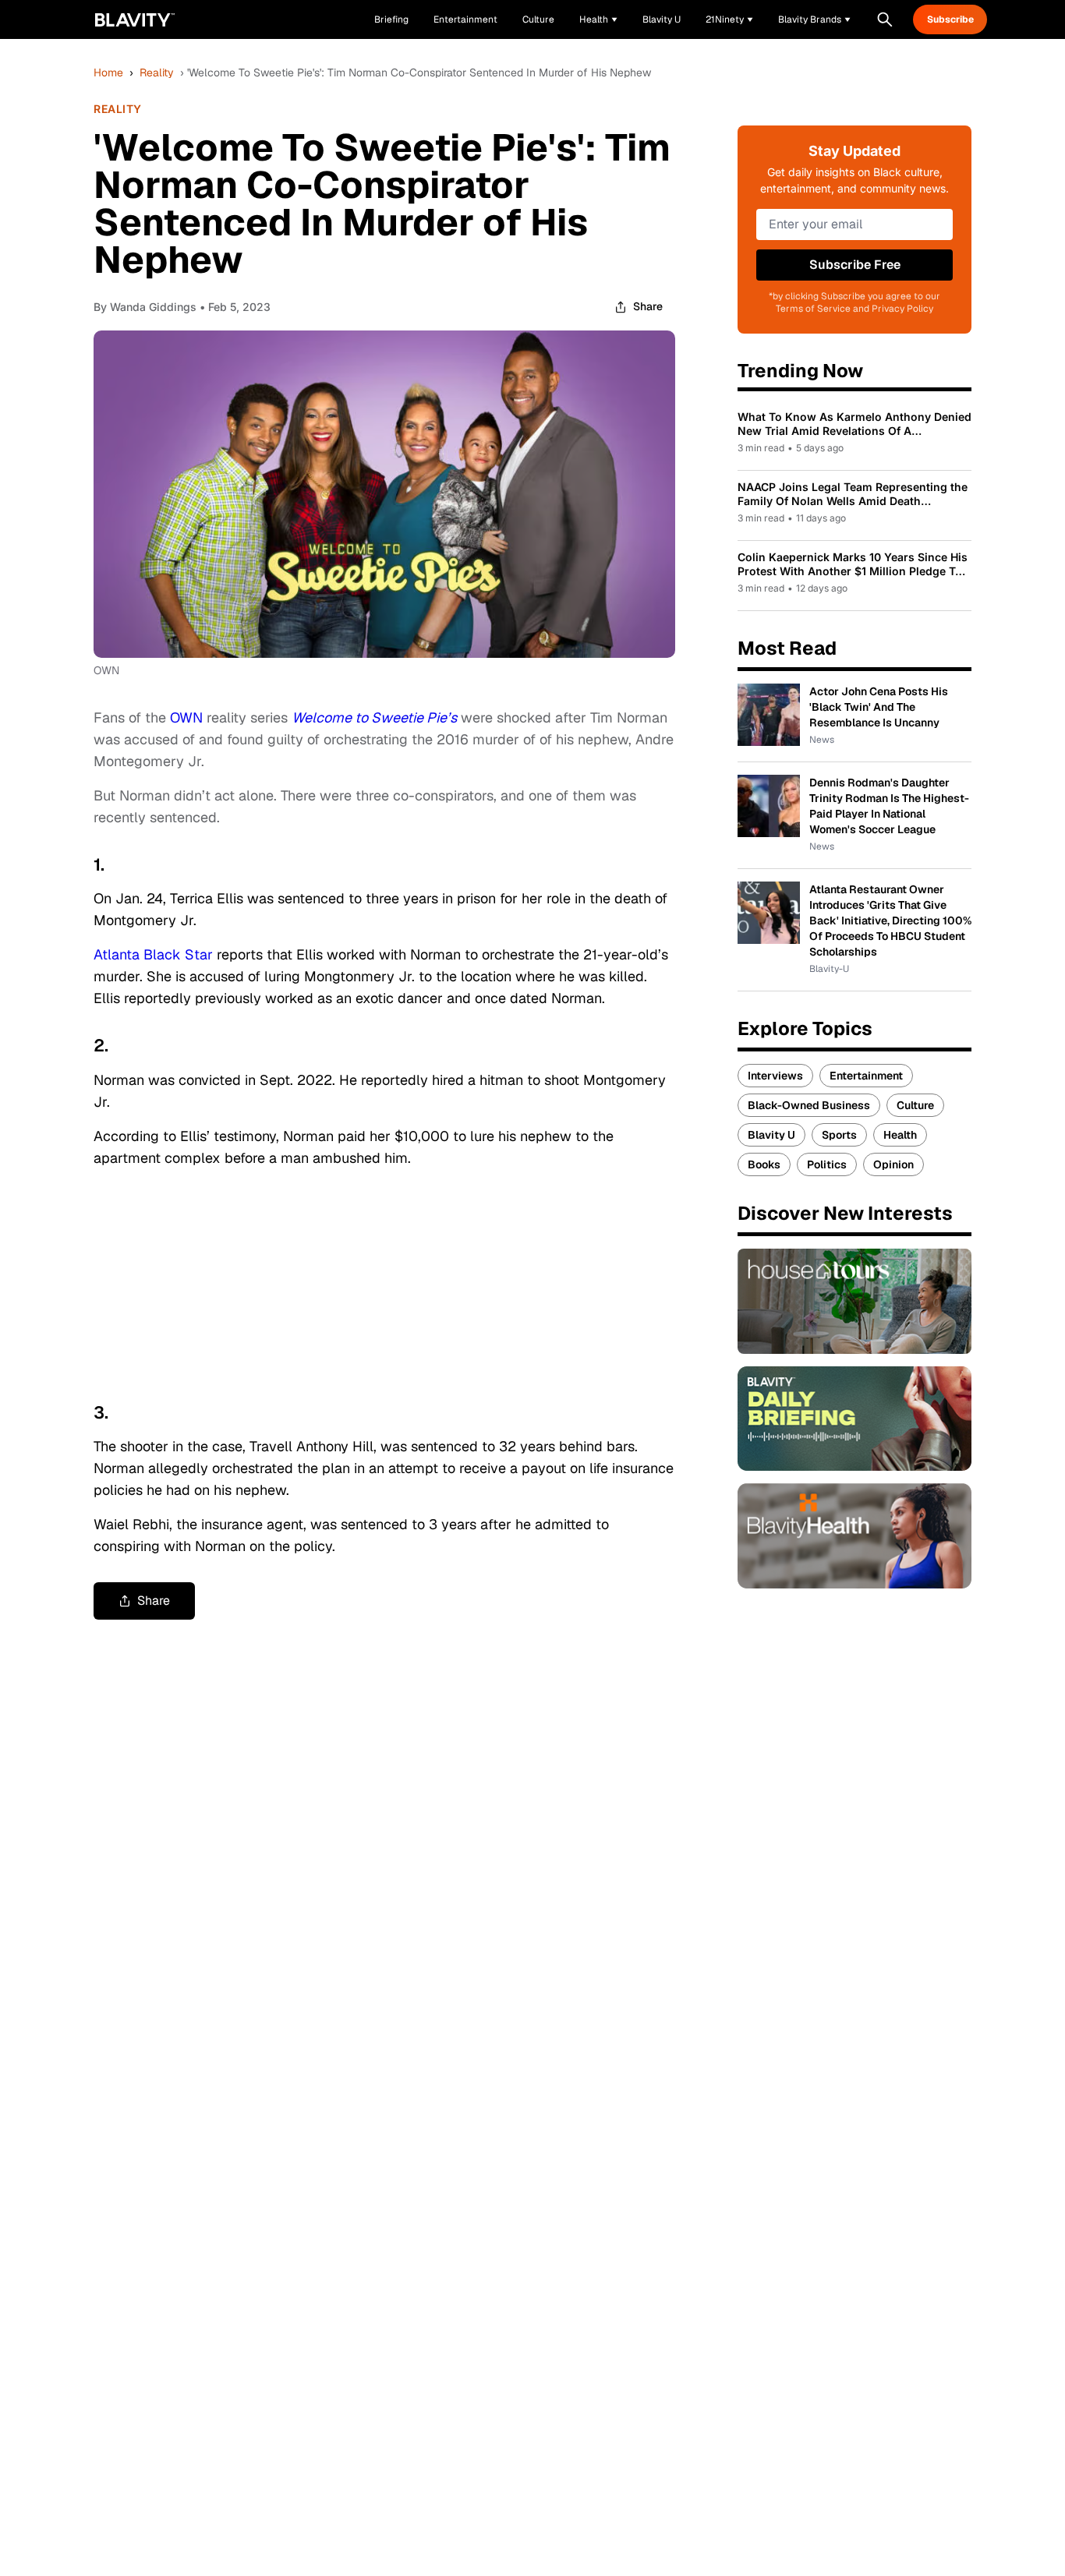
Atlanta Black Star (153, 954)
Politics (827, 1164)
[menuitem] (598, 19)
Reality (157, 72)
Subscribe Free (855, 265)
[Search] (885, 19)
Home (108, 72)
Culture (915, 1105)
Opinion (893, 1164)
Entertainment (866, 1076)
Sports (839, 1135)
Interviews (775, 1076)
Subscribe (950, 19)
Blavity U (771, 1135)
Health (900, 1135)
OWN (186, 717)
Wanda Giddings (153, 307)
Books (764, 1164)
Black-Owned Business (809, 1105)
